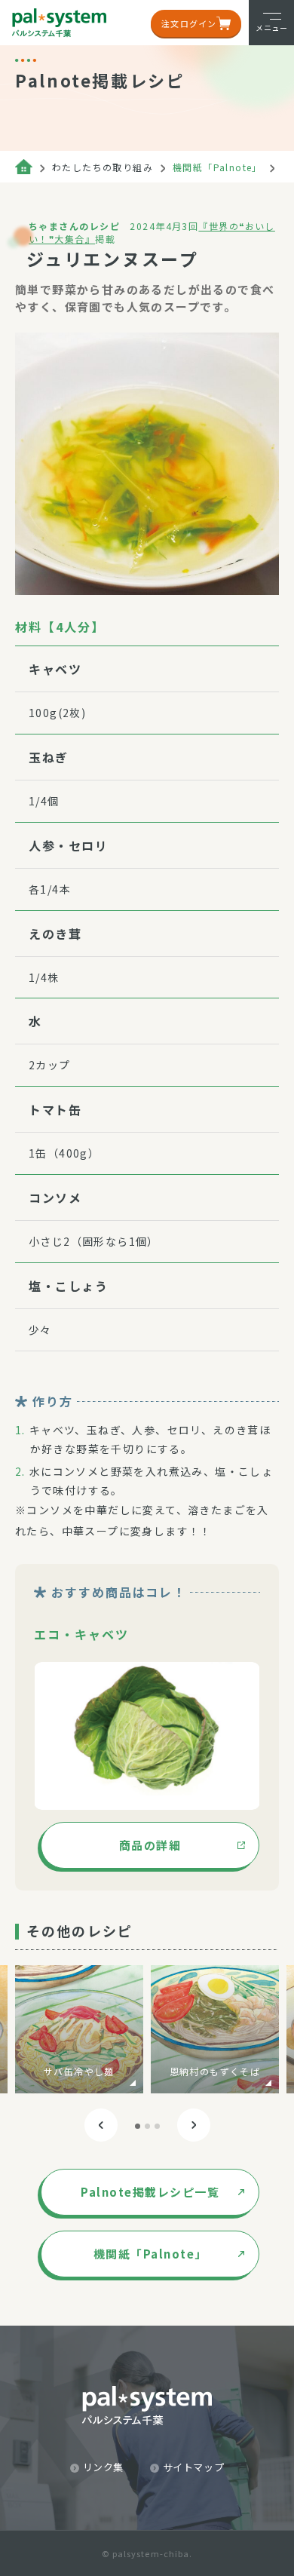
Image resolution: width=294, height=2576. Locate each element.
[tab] (138, 2126)
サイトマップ (194, 2467)
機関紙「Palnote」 (217, 167)
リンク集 (104, 2467)
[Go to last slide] (101, 2125)
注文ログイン (189, 23)
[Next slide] (194, 2125)
